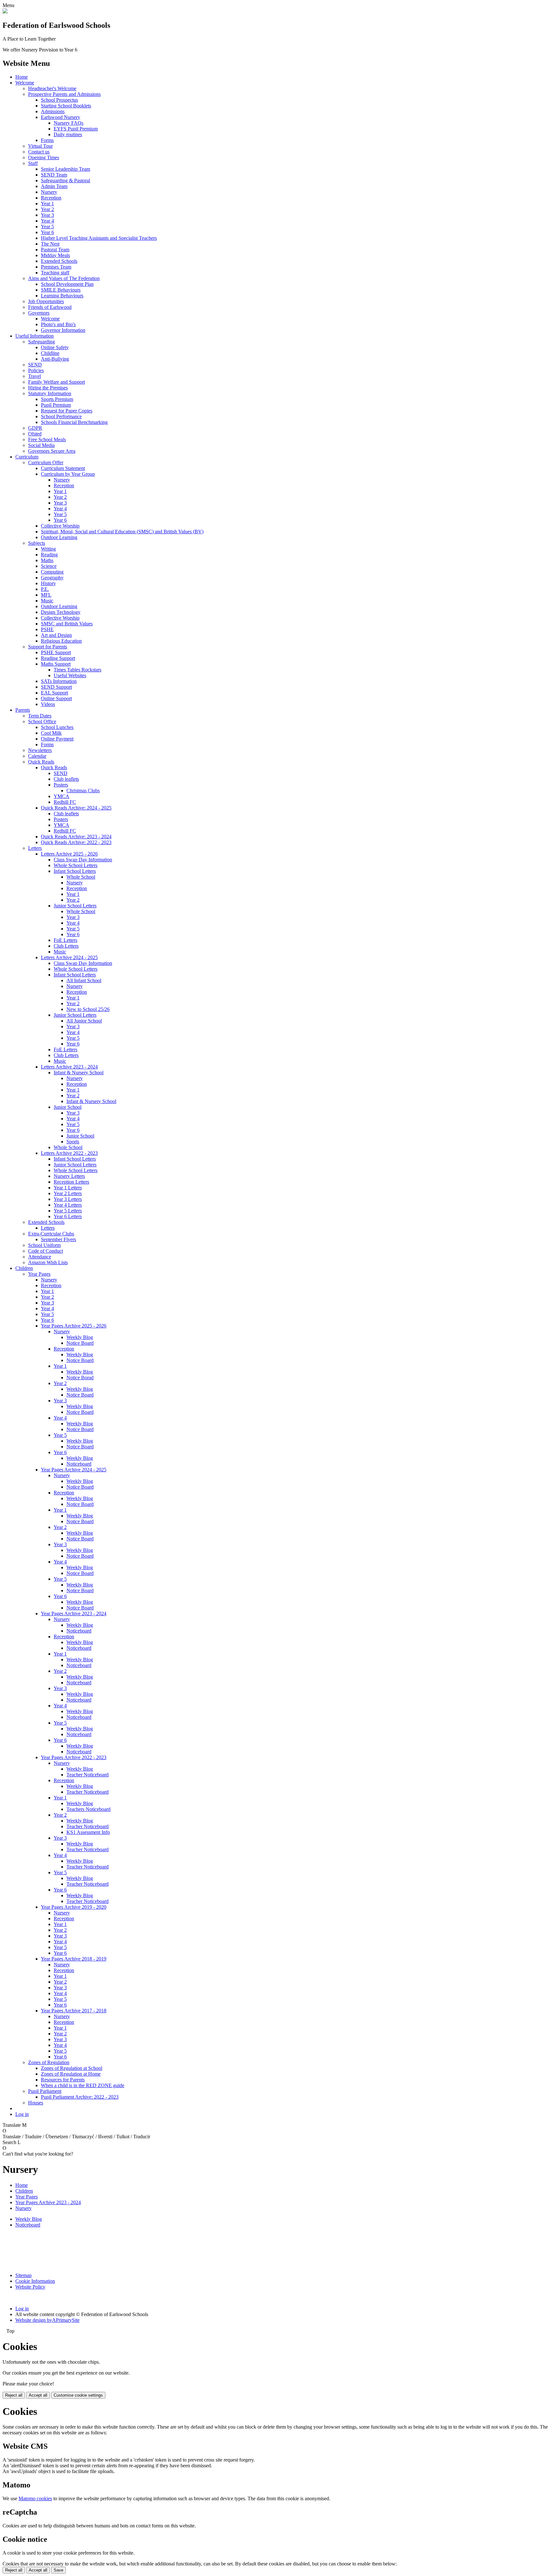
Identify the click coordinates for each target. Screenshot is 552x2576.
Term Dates (40, 716)
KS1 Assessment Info (88, 1832)
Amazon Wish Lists (48, 1262)
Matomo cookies (35, 2498)
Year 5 (47, 227)
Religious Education (61, 641)
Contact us (39, 152)
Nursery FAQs (69, 123)
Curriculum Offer (46, 462)
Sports (73, 1142)
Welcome (25, 83)
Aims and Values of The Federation (64, 278)
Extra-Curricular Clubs (51, 1234)
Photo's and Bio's (58, 324)
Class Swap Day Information (83, 860)
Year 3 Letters (68, 1199)
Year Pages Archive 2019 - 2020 (74, 1907)
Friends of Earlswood (50, 307)
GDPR (35, 428)
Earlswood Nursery (61, 117)
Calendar (37, 756)
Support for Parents (48, 647)
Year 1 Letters (68, 1188)
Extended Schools (59, 261)
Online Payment (57, 739)
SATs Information (59, 681)
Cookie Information (35, 2281)
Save (58, 2570)
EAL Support (54, 693)
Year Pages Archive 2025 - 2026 (74, 1326)
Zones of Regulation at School (72, 2068)
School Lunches (57, 727)
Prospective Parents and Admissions (64, 94)
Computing (52, 572)
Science (49, 566)
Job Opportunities (46, 301)
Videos (48, 704)
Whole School (81, 877)
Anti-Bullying (55, 359)
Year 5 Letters (68, 1211)
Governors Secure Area (52, 451)
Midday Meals (55, 255)
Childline (50, 353)
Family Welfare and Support (57, 382)
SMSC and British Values (67, 624)
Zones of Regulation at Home (71, 2074)
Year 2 (47, 209)
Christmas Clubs (83, 791)
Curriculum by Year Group (68, 474)
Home (22, 77)
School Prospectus (59, 100)
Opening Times (44, 157)
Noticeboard (79, 1464)
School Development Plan (67, 284)
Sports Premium (57, 399)
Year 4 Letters (68, 1205)
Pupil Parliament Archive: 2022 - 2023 (80, 2097)
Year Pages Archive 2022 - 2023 (74, 1757)
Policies (36, 370)
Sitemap (23, 2275)
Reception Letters (71, 1182)
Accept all (38, 2395)
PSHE (47, 629)
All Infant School (84, 980)
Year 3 (47, 215)
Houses (36, 2103)
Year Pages (39, 1274)
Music (47, 601)
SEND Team (54, 175)
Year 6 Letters (68, 1216)
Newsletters (40, 750)
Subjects (37, 543)
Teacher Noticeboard (88, 1775)
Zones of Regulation (49, 2062)
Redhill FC (65, 802)
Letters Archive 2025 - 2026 (69, 854)
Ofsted (35, 434)
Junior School (68, 1107)
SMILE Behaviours (61, 290)
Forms (47, 140)
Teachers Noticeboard (88, 1809)
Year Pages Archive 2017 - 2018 (74, 2011)
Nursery (49, 192)
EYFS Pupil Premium (76, 129)
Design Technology (61, 612)
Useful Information (34, 336)
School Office (42, 721)
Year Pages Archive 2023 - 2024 (74, 1613)
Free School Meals (47, 439)
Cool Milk (51, 733)
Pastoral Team (55, 250)
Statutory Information (50, 393)
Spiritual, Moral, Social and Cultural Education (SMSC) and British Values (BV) (122, 532)
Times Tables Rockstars (77, 670)
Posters (61, 785)
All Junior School (84, 1021)
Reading (49, 555)
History (48, 583)
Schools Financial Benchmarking (74, 422)
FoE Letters (65, 940)
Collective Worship (60, 526)
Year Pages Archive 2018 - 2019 (74, 1959)
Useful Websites (70, 675)
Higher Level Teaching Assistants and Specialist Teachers (99, 238)
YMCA (61, 796)
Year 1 (47, 204)
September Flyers (58, 1239)
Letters (35, 848)
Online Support (56, 698)
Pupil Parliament (45, 2091)
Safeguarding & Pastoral (65, 180)
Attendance (40, 1257)
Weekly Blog (80, 1337)
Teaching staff (55, 273)
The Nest (50, 244)
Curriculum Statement (63, 468)
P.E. (45, 589)
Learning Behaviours (62, 296)
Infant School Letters (75, 871)
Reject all (14, 2395)
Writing (48, 549)
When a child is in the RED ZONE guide (83, 2085)
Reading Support (58, 658)
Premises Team (56, 267)
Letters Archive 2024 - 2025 (69, 957)
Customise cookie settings (78, 2395)
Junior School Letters (75, 906)
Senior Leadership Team (65, 169)
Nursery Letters (69, 1176)
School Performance (61, 416)
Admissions (53, 111)
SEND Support (56, 687)
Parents (23, 710)
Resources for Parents (63, 2080)
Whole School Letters (76, 865)
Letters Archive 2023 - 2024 (69, 1067)
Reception (51, 198)
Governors (39, 313)
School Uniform (44, 1245)
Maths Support (56, 664)
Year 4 (47, 221)
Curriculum (27, 457)
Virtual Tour (40, 146)
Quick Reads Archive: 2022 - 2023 (76, 842)
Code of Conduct (46, 1251)
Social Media (41, 445)
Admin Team (54, 186)
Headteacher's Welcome (52, 88)
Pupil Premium (56, 405)
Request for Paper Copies (67, 411)
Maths (47, 560)
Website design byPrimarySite (47, 2320)
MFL (46, 595)
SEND (35, 365)
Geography (52, 578)
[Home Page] (5, 12)
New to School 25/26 (88, 1009)
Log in (22, 2114)
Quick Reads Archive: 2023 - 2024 (76, 837)
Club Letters (66, 946)
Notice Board (80, 1343)
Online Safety (55, 347)
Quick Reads (41, 762)
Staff (33, 163)
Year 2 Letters (68, 1193)
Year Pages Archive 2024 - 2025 (74, 1470)
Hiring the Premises (48, 388)
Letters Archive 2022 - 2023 (69, 1153)
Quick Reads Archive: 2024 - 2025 (76, 808)
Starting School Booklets (66, 106)
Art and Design (56, 635)
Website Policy (30, 2287)
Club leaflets (66, 779)
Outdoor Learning (59, 537)
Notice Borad (80, 1378)
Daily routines (68, 134)
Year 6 (47, 232)
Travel (34, 376)
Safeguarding (42, 342)
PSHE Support (56, 652)
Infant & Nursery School (79, 1073)
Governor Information (63, 330)
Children (24, 1268)
